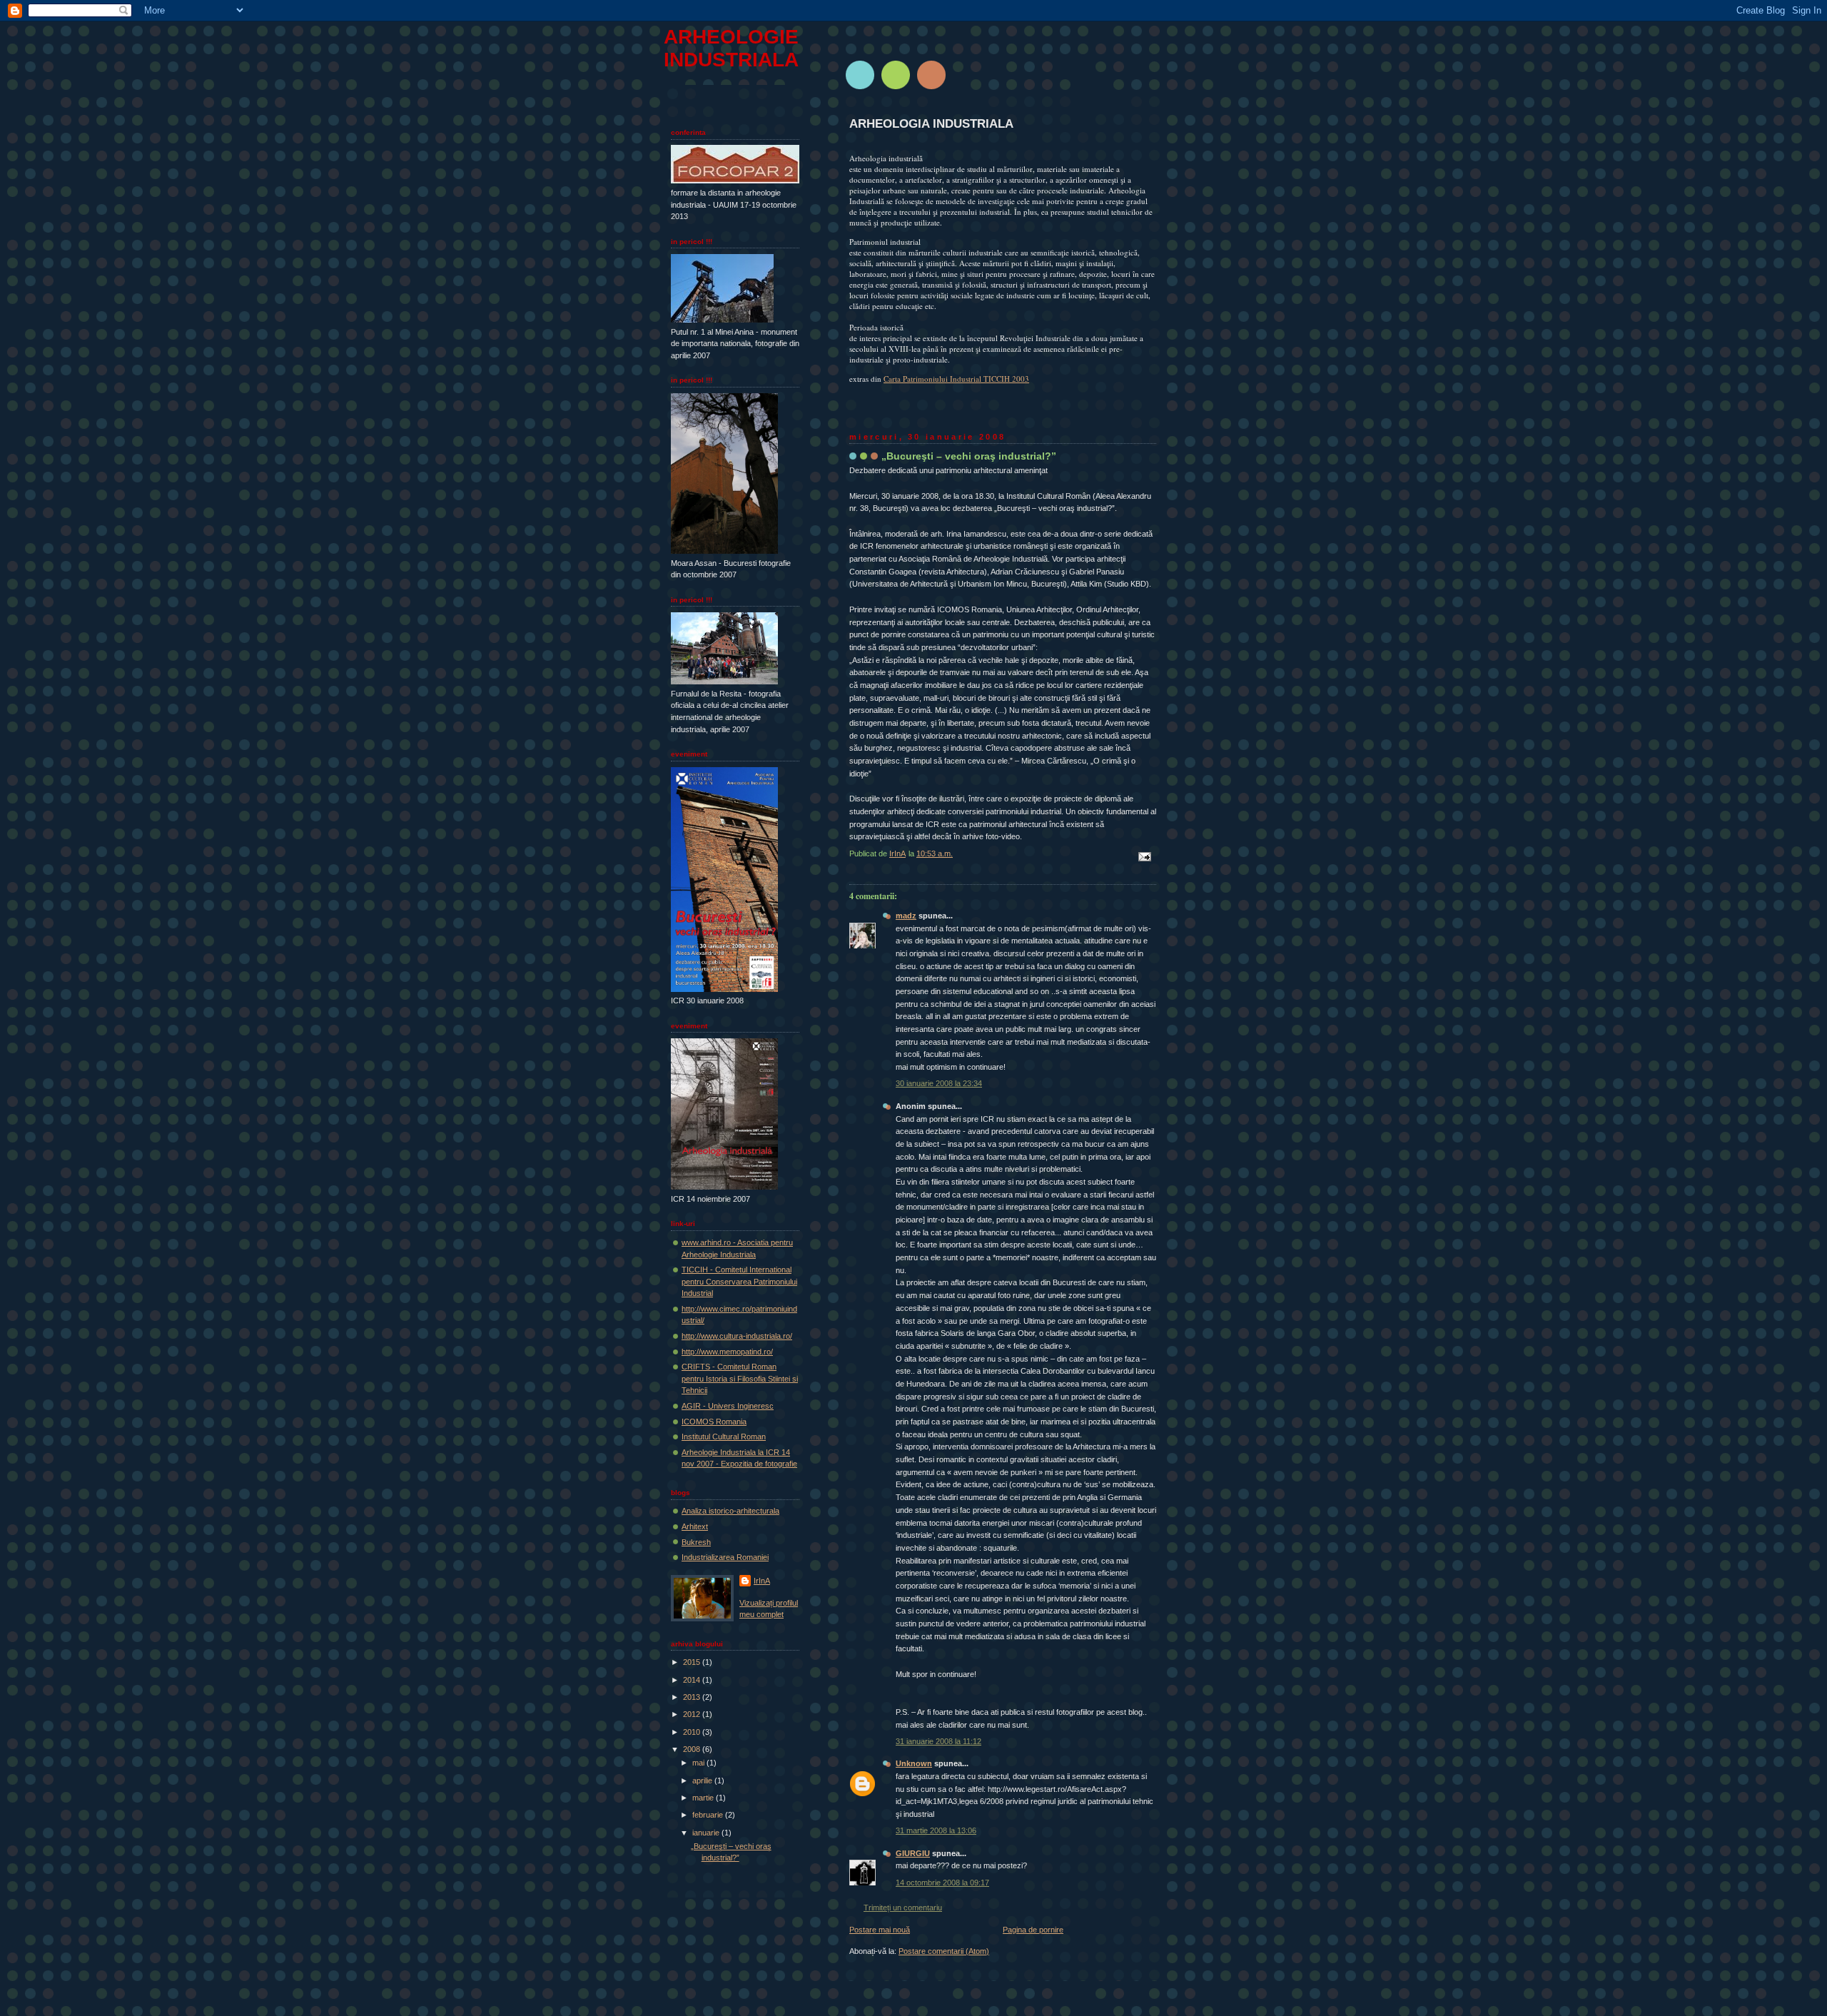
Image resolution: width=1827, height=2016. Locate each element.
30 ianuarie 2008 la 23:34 (939, 1083)
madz (906, 916)
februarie (709, 1815)
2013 (693, 1697)
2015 (693, 1662)
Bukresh (696, 1542)
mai (699, 1763)
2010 (693, 1732)
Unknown (914, 1763)
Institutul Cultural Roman (724, 1437)
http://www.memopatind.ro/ (727, 1352)
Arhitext (695, 1526)
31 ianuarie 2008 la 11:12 (938, 1741)
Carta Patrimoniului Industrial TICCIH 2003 (956, 379)
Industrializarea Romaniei (725, 1557)
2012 (693, 1714)
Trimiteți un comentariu (903, 1908)
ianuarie (707, 1833)
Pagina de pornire (1033, 1930)
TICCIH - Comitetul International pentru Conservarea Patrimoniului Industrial (739, 1281)
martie (704, 1798)
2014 (693, 1680)
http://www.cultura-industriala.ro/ (737, 1336)
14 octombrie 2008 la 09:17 (942, 1883)
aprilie (703, 1781)
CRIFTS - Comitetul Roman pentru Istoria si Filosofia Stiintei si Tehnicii (740, 1378)
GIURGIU (913, 1853)
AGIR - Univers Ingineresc (728, 1406)
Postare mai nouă (880, 1930)
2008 (693, 1749)
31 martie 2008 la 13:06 (936, 1830)
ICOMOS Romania (714, 1422)
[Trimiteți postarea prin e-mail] (1144, 856)
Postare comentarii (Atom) (944, 1951)
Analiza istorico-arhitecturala (730, 1511)
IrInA (762, 1581)
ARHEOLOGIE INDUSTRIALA (731, 48)
